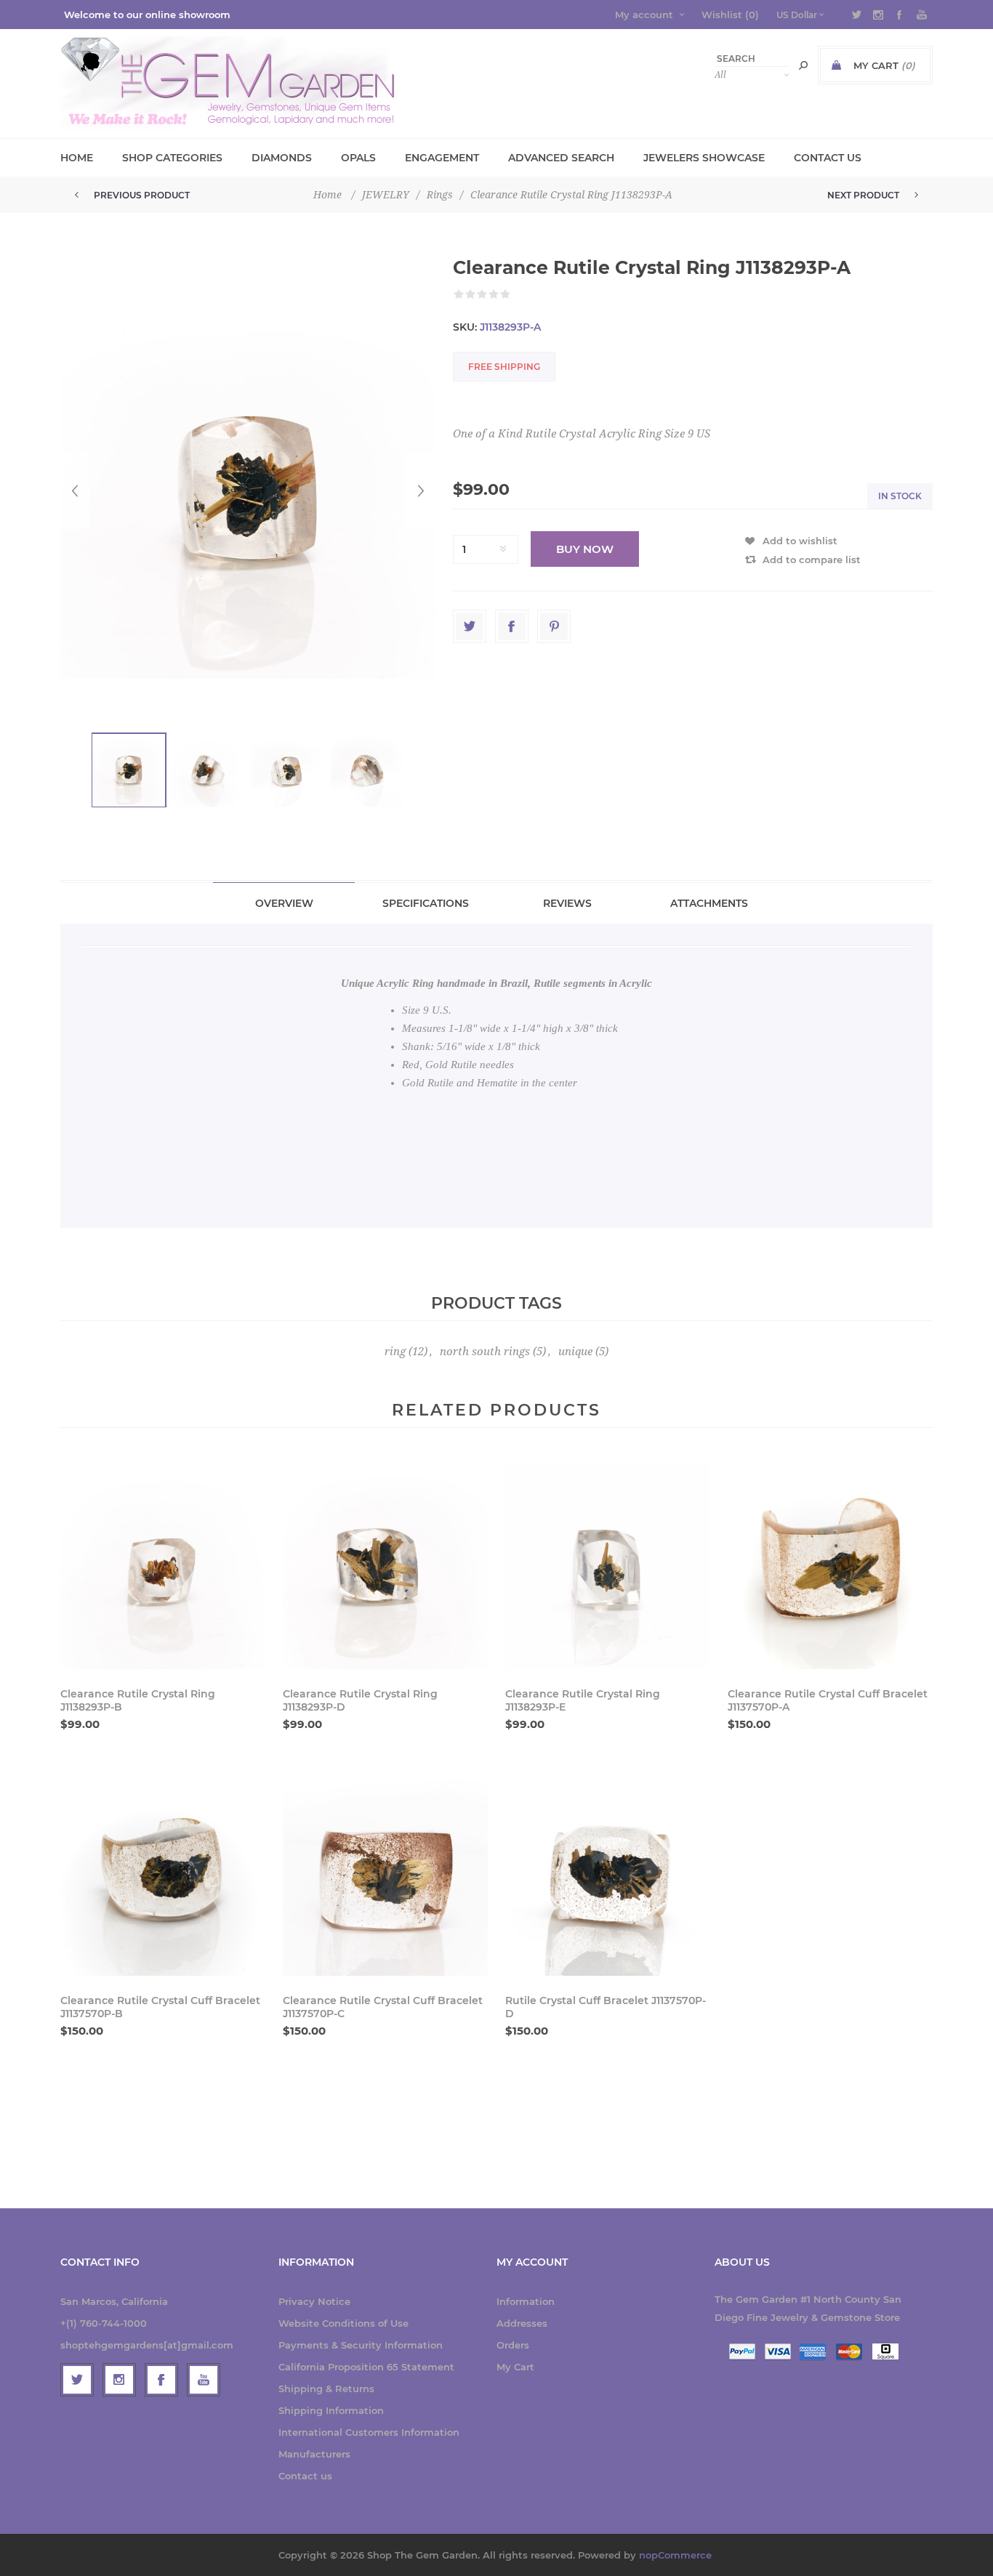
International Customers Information (369, 2432)
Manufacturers (314, 2454)
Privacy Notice (314, 2301)
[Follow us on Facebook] (161, 2380)
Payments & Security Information (361, 2345)
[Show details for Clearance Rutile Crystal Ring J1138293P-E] (608, 1567)
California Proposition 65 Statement (366, 2367)
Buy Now (585, 549)
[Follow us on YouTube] (204, 2380)
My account (644, 15)
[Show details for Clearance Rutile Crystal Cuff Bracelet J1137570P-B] (163, 1873)
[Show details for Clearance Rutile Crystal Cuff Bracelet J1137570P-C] (385, 1873)
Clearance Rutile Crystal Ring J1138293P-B (138, 1700)
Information (526, 2301)
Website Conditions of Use (343, 2323)
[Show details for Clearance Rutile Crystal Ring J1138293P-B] (163, 1567)
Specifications (426, 903)
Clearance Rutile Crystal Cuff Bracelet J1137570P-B (160, 2007)
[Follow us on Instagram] (119, 2380)
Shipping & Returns (326, 2389)
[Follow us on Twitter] (77, 2380)
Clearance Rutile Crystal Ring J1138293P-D (360, 1700)
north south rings (485, 1352)
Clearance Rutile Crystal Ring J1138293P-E (583, 1700)
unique (575, 1352)
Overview (284, 903)
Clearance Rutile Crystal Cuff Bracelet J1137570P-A (828, 1700)
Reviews (567, 903)
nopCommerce (675, 2555)
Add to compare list (812, 560)
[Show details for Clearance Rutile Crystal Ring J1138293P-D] (385, 1567)
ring (395, 1352)
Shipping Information (331, 2410)
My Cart (515, 2367)
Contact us (305, 2476)
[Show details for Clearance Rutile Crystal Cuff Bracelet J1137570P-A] (830, 1567)
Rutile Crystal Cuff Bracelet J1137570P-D (606, 2007)
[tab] (284, 903)
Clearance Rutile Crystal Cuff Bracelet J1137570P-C (383, 2007)
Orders (513, 2345)
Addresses (522, 2323)
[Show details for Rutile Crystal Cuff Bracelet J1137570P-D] (608, 1873)
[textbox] (752, 58)
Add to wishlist (800, 541)
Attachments (709, 903)
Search (803, 65)
